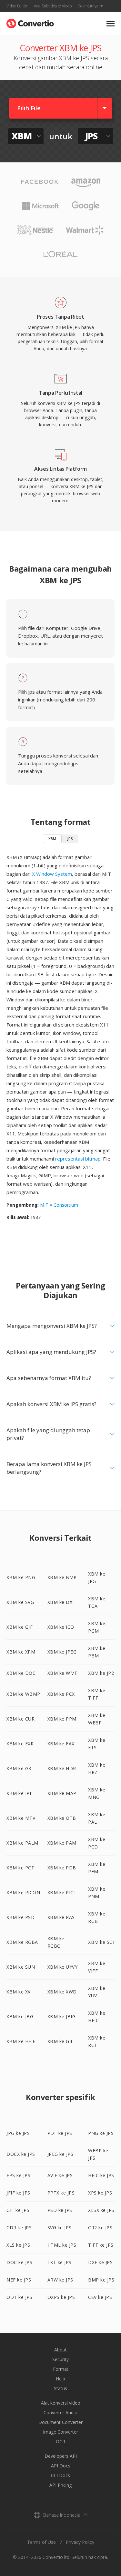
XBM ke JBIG (62, 2016)
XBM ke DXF (61, 1602)
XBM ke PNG (21, 1577)
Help (60, 2379)
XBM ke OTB (62, 1818)
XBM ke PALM (22, 1843)
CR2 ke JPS (100, 2228)
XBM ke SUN (21, 1967)
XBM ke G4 (60, 2041)
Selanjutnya (88, 6)
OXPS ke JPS (61, 2297)
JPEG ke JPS (60, 2154)
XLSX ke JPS (101, 2210)
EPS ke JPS (18, 2175)
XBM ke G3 (19, 1768)
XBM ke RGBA (22, 1942)
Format (61, 2369)
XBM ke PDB (62, 1868)
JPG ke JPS (18, 2133)
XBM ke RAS (61, 1917)
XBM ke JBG (20, 2016)
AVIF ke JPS (60, 2175)
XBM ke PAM (62, 1843)
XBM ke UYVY (63, 1967)
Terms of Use (41, 2542)
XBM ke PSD (20, 1917)
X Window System (52, 874)
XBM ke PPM (62, 1719)
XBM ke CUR (20, 1719)
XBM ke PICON (23, 1892)
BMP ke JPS (101, 2280)
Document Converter (60, 2422)
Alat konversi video (61, 2403)
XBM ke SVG (20, 1602)
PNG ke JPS (101, 2133)
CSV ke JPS (100, 2297)
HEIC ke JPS (101, 2175)
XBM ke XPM (21, 1652)
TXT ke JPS (60, 2262)
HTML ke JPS (62, 2245)
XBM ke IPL (19, 1793)
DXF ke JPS (100, 2262)
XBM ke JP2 (101, 1673)
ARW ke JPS (60, 2280)
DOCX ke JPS (21, 2154)
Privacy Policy (80, 2542)
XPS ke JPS (100, 2193)
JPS (70, 839)
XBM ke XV (19, 1992)
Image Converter (60, 2432)
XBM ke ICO (61, 1627)
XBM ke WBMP (23, 1694)
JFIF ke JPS (18, 2193)
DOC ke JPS (19, 2262)
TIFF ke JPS (101, 2245)
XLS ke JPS (18, 2245)
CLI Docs (60, 2475)
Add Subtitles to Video (53, 6)
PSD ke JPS (60, 2210)
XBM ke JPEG (62, 1652)
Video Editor (17, 6)
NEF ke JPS (19, 2280)
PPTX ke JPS (61, 2193)
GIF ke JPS (18, 2210)
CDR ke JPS (19, 2228)
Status (60, 2388)
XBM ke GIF (20, 1627)
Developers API (61, 2456)
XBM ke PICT (62, 1892)
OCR (60, 2441)
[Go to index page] (30, 22)
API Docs (61, 2466)
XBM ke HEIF (21, 2041)
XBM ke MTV (21, 1818)
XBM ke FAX (61, 1744)
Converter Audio (60, 2412)
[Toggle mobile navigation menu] (111, 24)
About (60, 2350)
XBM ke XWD (62, 1992)
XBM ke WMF (62, 1673)
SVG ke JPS (60, 2228)
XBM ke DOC (21, 1673)
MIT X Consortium (59, 1205)
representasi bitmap (78, 1159)
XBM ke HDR (62, 1768)
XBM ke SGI (101, 1942)
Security (60, 2359)
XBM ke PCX (61, 1694)
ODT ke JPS (19, 2297)
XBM (52, 839)
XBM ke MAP (62, 1793)
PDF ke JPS (60, 2133)
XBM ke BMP (62, 1577)
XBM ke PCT (20, 1868)
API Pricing (60, 2485)
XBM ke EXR (20, 1744)
